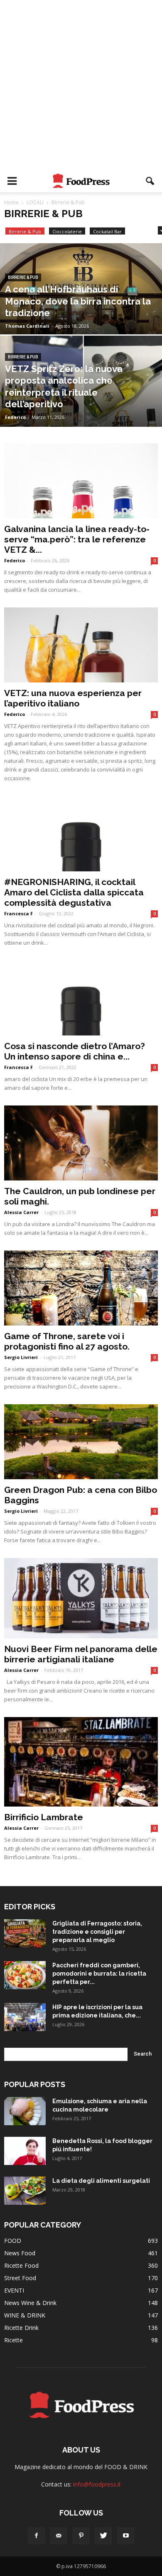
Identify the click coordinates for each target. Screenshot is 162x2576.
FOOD (13, 2241)
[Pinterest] (81, 2536)
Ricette (13, 2340)
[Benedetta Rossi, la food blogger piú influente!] (25, 2151)
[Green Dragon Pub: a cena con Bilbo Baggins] (81, 1442)
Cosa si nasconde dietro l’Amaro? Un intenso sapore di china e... (75, 1051)
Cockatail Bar (107, 231)
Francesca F (18, 913)
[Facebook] (36, 2536)
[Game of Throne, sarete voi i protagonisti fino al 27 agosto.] (81, 1288)
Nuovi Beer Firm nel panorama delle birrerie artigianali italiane (81, 1654)
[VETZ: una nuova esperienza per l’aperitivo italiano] (81, 645)
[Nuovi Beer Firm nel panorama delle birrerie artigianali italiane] (81, 1598)
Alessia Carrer (21, 1212)
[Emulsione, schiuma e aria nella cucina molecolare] (25, 2111)
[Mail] (59, 2536)
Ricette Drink (21, 2328)
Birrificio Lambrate (44, 1817)
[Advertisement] (81, 85)
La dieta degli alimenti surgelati (101, 2181)
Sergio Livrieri (21, 1357)
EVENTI (14, 2290)
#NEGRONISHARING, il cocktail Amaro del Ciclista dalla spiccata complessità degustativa (74, 892)
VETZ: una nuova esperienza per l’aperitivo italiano (73, 698)
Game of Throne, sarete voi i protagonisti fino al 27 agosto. (67, 1341)
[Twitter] (103, 2536)
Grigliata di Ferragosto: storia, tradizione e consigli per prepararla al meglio (97, 1932)
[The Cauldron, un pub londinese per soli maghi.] (81, 1143)
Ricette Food (21, 2265)
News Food (20, 2253)
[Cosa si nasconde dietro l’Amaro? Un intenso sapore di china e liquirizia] (81, 998)
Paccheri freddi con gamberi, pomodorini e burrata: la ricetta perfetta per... (99, 1974)
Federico (15, 417)
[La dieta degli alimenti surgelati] (25, 2191)
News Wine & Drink (30, 2303)
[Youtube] (126, 2536)
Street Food (20, 2278)
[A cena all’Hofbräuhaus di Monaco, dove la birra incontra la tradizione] (81, 313)
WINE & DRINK (25, 2315)
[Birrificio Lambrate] (81, 1762)
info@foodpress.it (97, 2484)
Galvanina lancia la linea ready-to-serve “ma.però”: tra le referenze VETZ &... (77, 539)
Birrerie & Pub (25, 231)
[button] (150, 181)
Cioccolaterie (67, 231)
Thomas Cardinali (27, 326)
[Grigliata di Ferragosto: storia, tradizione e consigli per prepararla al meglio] (25, 1934)
